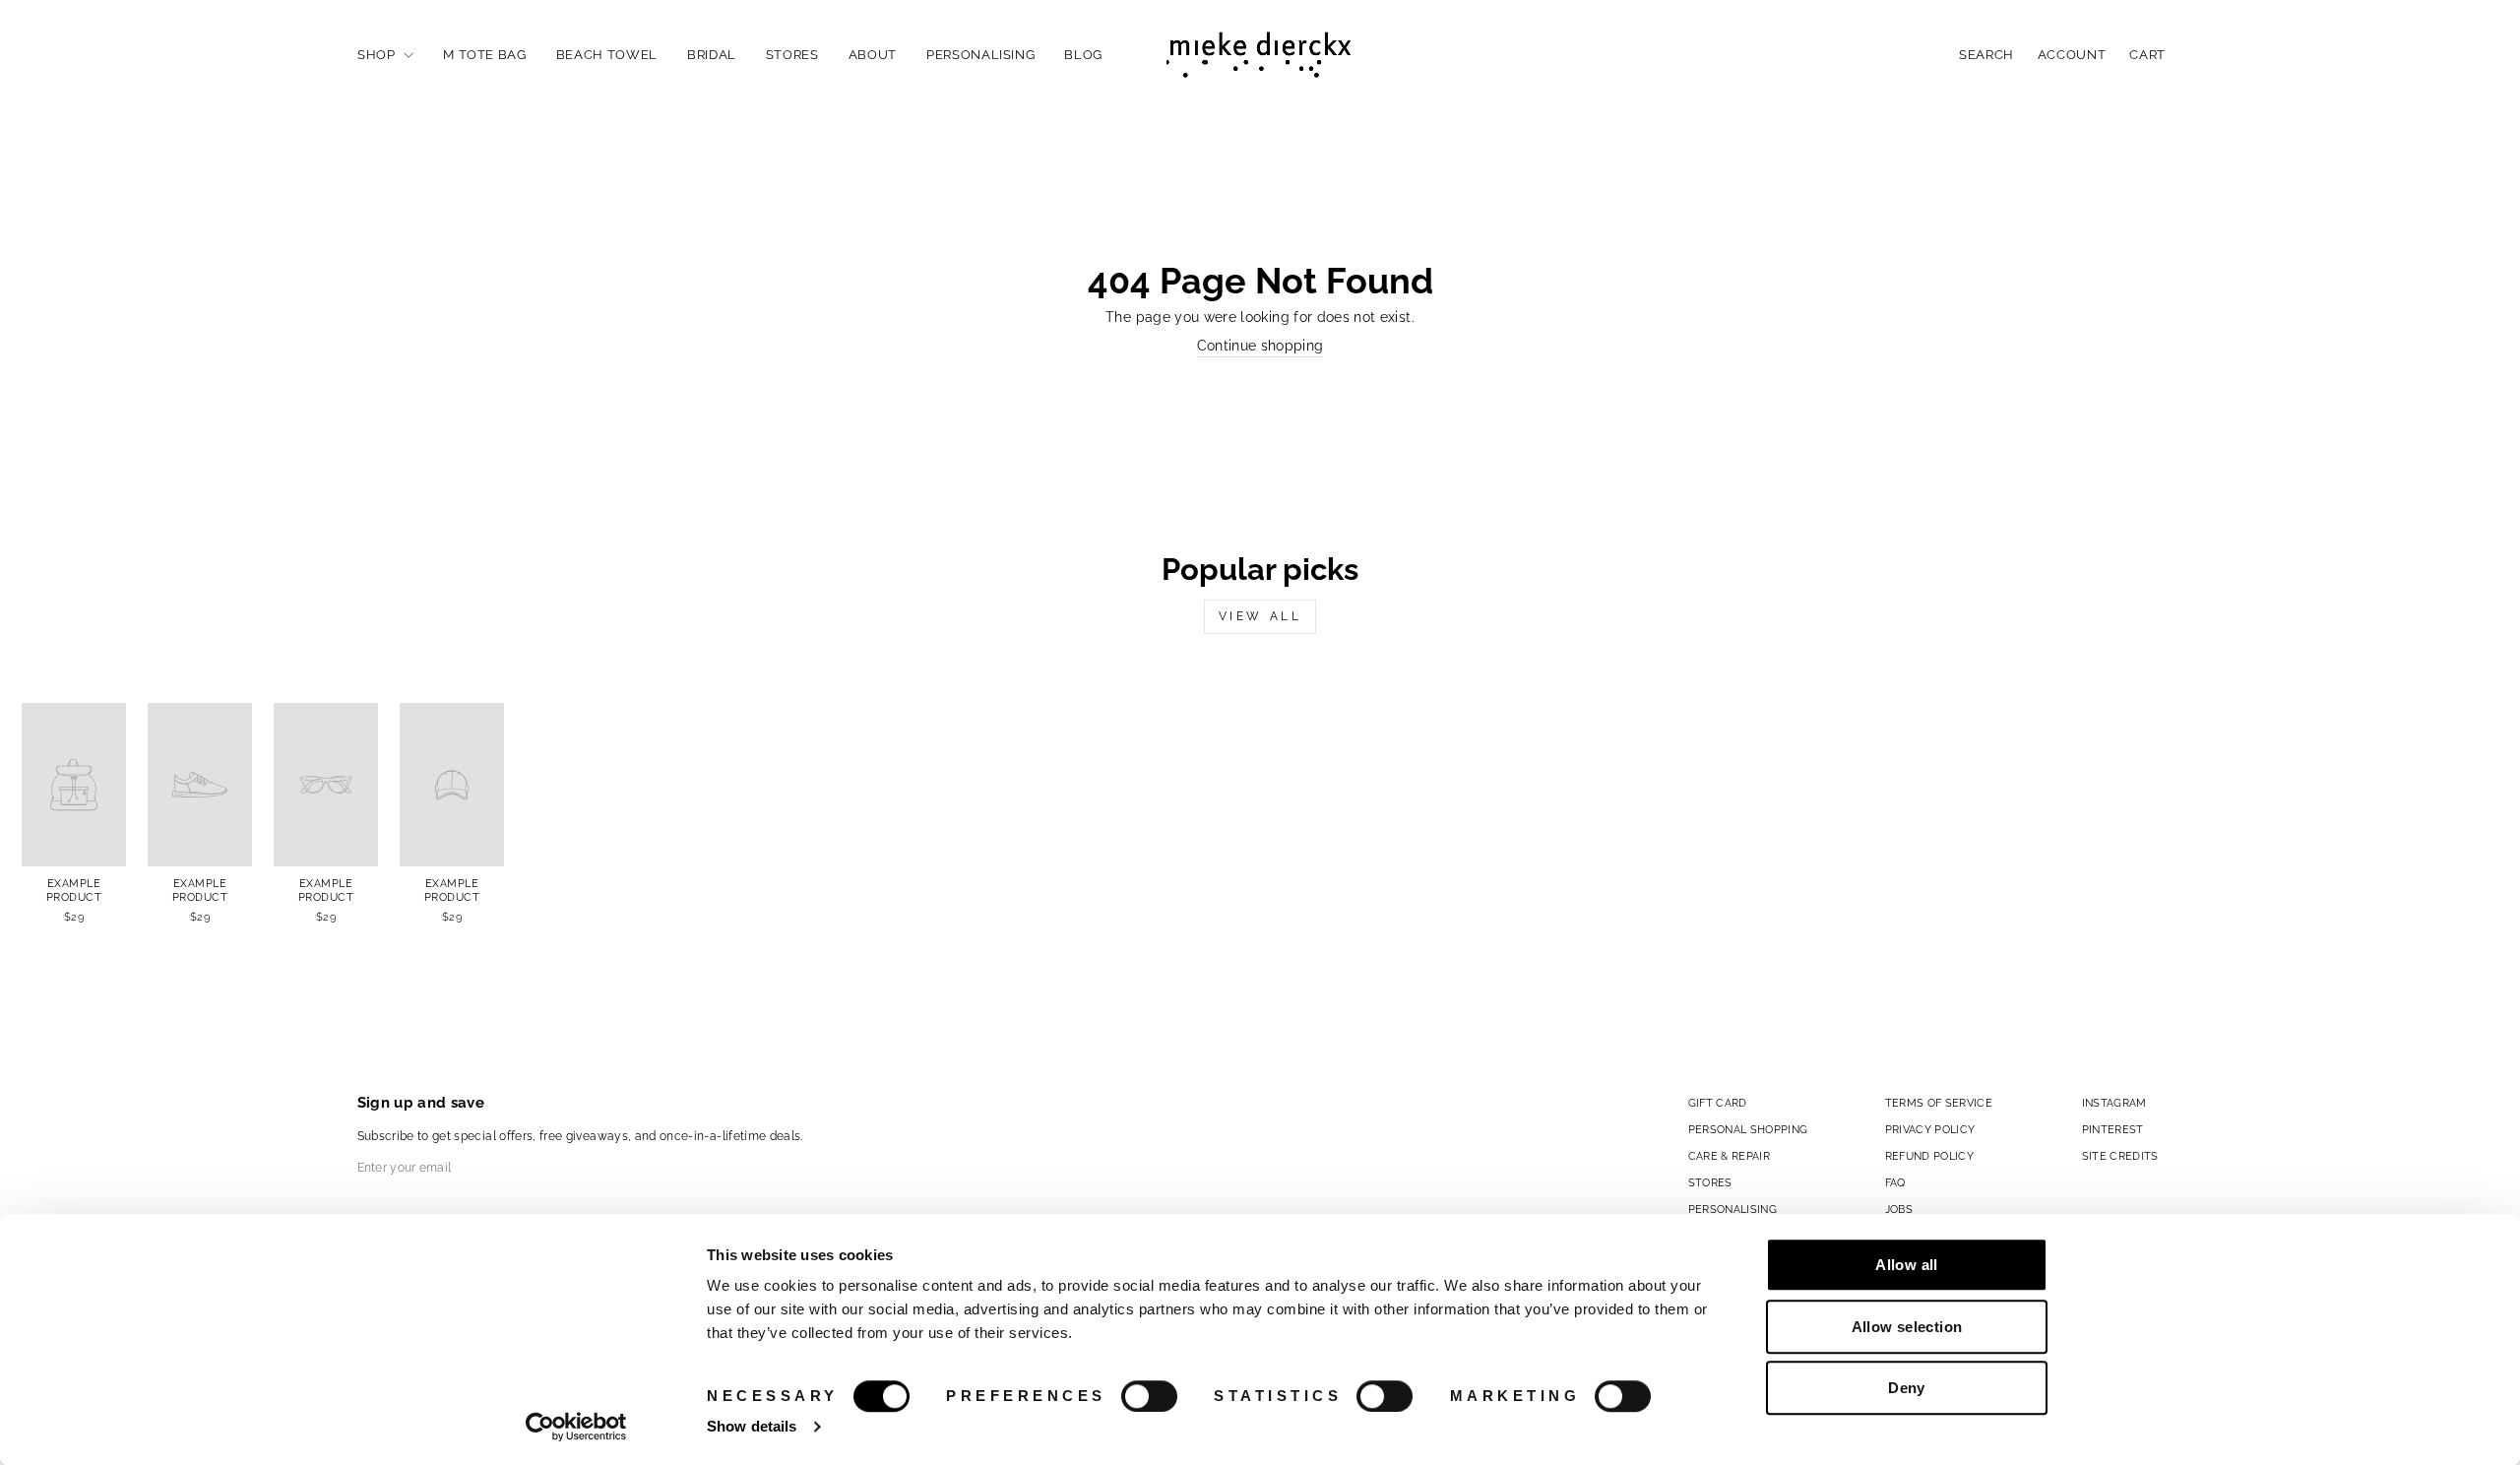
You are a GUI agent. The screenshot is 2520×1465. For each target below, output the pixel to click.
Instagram (2114, 1103)
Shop (378, 55)
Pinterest (2113, 1129)
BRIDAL (712, 55)
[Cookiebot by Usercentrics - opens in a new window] (576, 1427)
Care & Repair (1730, 1156)
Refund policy (1930, 1156)
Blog (1083, 55)
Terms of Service (1939, 1103)
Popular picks (1260, 569)
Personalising (980, 55)
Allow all (1906, 1265)
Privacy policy (1930, 1129)
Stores (792, 55)
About (873, 55)
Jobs (1899, 1209)
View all (1260, 616)
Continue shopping (1260, 346)
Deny (1907, 1388)
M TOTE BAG (485, 55)
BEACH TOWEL (607, 55)
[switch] (1149, 1396)
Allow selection (1907, 1327)
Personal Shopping (1748, 1129)
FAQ (1895, 1182)
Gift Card (1718, 1103)
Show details (752, 1426)
